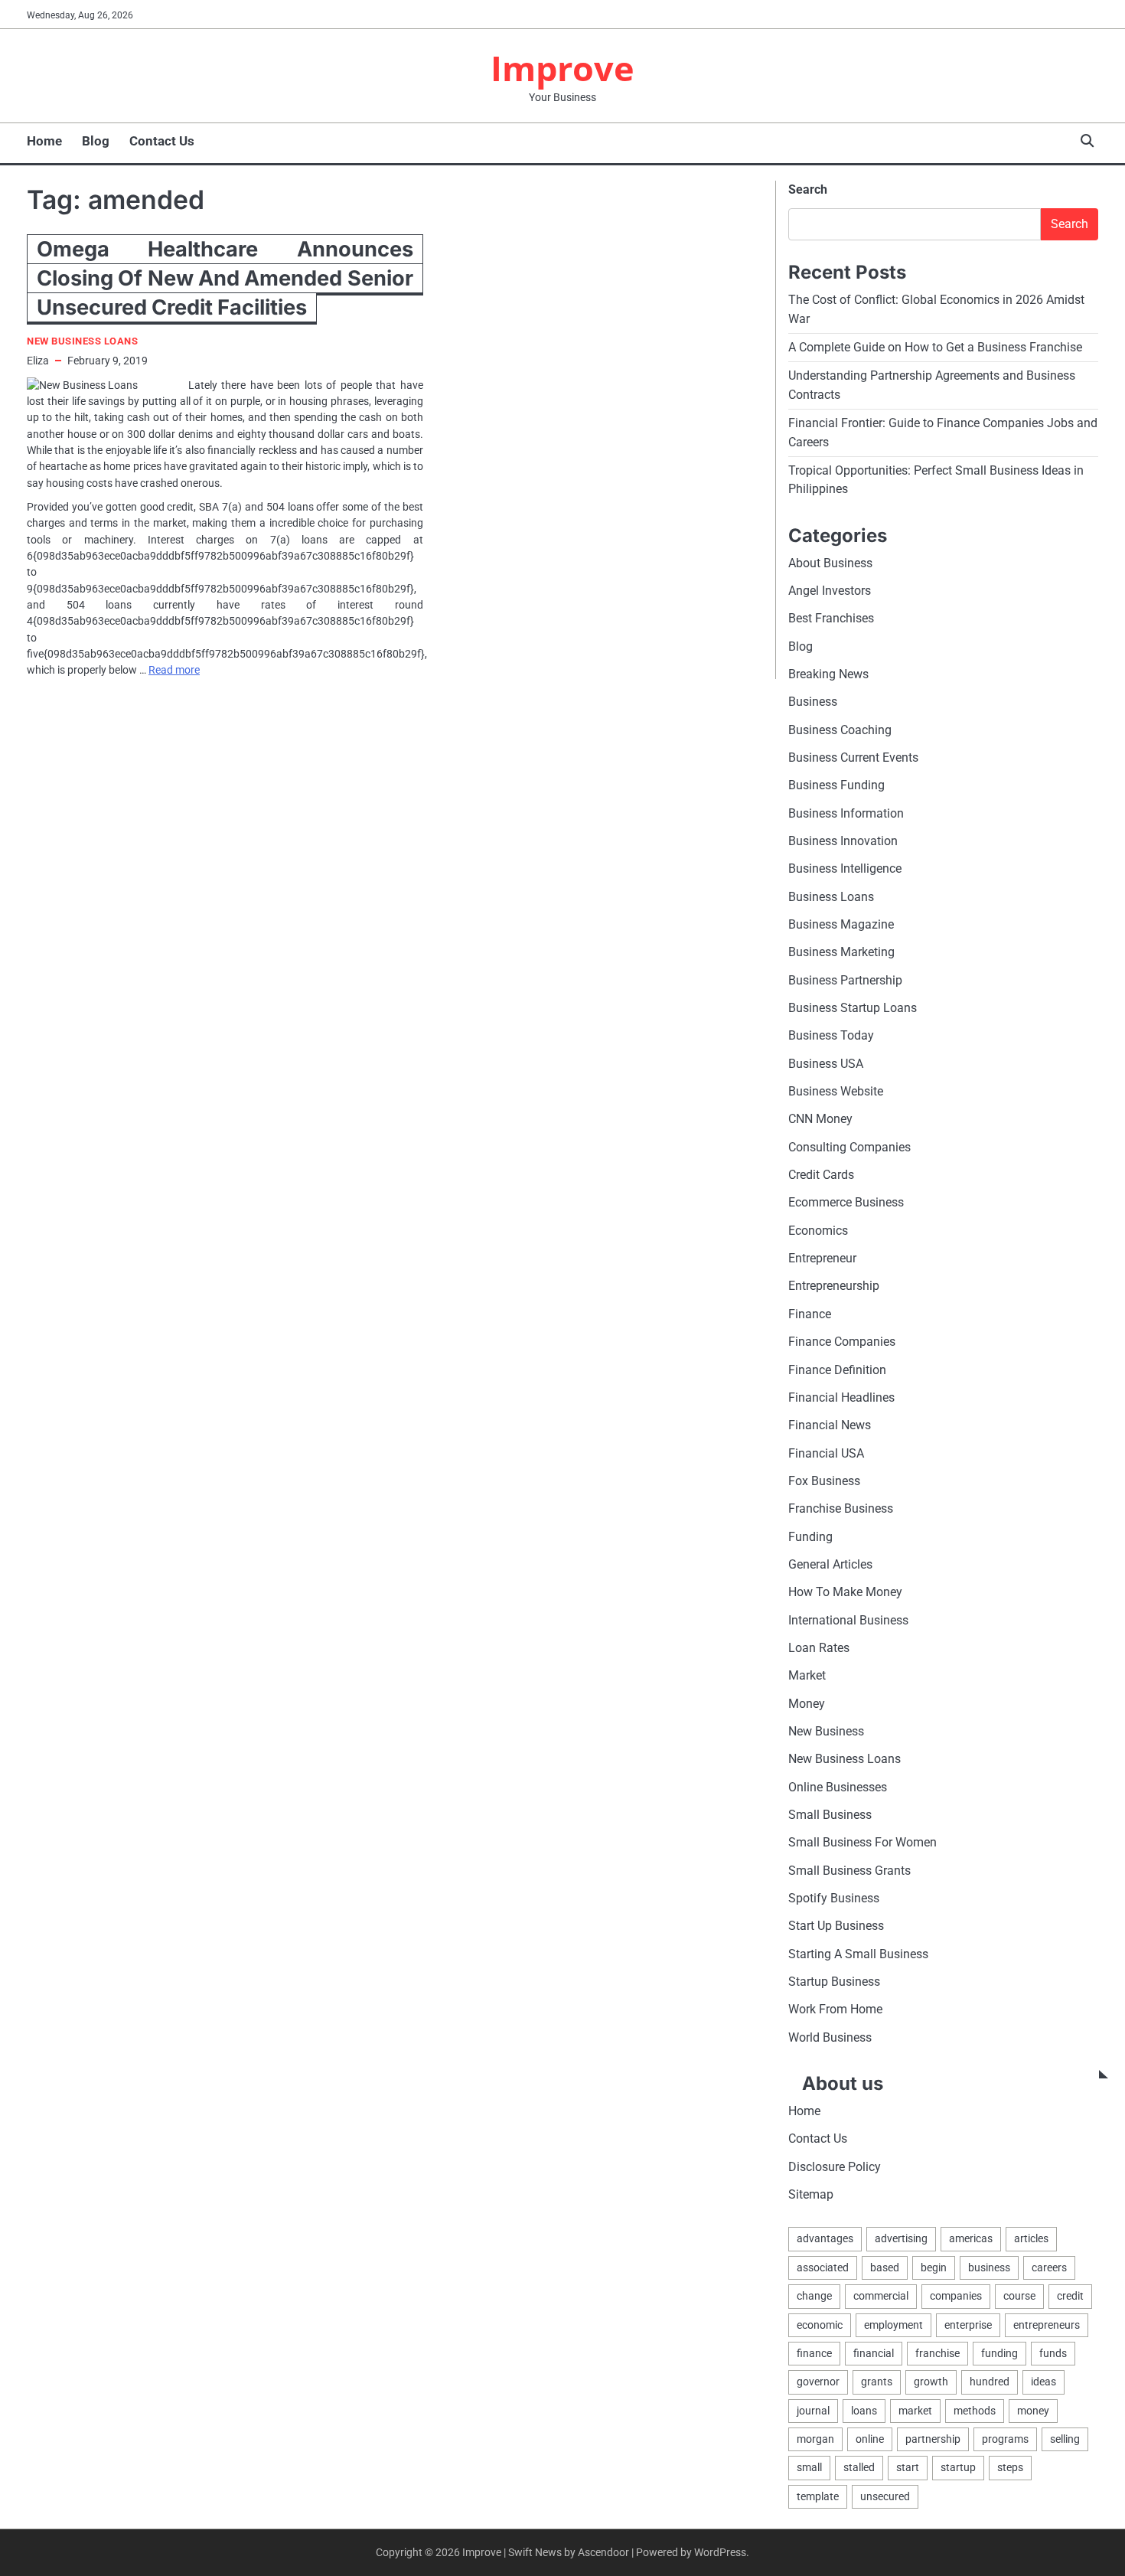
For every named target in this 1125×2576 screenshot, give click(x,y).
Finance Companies (842, 1342)
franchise (937, 2353)
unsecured (885, 2496)
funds (1053, 2353)
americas (971, 2238)
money (1033, 2411)
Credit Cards (821, 1175)
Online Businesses (838, 1787)
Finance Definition (837, 1370)
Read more (174, 670)
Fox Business (824, 1481)
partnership (933, 2439)
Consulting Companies (849, 1147)
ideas (1043, 2382)
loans (864, 2411)
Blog (96, 141)
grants (877, 2382)
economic (820, 2325)
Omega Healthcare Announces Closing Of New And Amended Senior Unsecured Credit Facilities (225, 278)
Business (813, 702)
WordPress (720, 2552)
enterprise (968, 2325)
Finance (810, 1314)
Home (44, 141)
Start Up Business (836, 1926)
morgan (815, 2439)
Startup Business (834, 1982)
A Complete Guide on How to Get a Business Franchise (935, 347)
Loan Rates (819, 1648)
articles (1031, 2238)
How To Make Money (845, 1592)
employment (893, 2325)
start (908, 2467)
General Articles (830, 1564)
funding (999, 2353)
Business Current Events (853, 757)
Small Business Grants (849, 1871)
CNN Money (820, 1119)
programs (1005, 2439)
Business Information (846, 813)
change (814, 2296)
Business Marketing (841, 952)
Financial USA (826, 1453)
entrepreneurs (1047, 2325)
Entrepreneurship (834, 1286)
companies (956, 2296)
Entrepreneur (822, 1258)
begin (934, 2267)
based (885, 2267)
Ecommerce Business (846, 1202)
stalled (859, 2467)
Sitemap (811, 2194)
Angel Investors (830, 591)
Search (808, 189)
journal (813, 2411)
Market (807, 1675)
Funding (810, 1537)
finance (814, 2353)
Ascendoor (603, 2552)
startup (958, 2467)
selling (1065, 2439)
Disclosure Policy (835, 2167)
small (809, 2467)
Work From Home (835, 2009)
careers (1049, 2267)
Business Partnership (845, 980)
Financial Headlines (841, 1397)
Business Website (836, 1091)
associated (823, 2267)
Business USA (826, 1064)
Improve (562, 68)
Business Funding (836, 785)
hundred (990, 2382)
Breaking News (828, 674)
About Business (830, 563)
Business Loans (831, 897)
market (915, 2411)
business (989, 2267)
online (870, 2439)
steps (1010, 2467)
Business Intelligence (845, 868)
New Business (826, 1731)
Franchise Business (841, 1508)
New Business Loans (82, 341)
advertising (901, 2238)
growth (931, 2382)
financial (874, 2353)
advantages (825, 2238)
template (818, 2496)
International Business (848, 1620)
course (1019, 2296)
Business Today (831, 1035)
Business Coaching (840, 730)
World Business (830, 2037)
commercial (881, 2296)
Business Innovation (843, 841)
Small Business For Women (862, 1842)
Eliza (38, 361)
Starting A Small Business (858, 1954)
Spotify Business (834, 1898)
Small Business (830, 1815)
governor (818, 2382)
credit (1070, 2296)
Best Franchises (831, 618)
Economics (818, 1231)
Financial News (830, 1425)
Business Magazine (841, 924)
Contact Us (162, 141)
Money (807, 1704)
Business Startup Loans (853, 1008)
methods (975, 2411)
